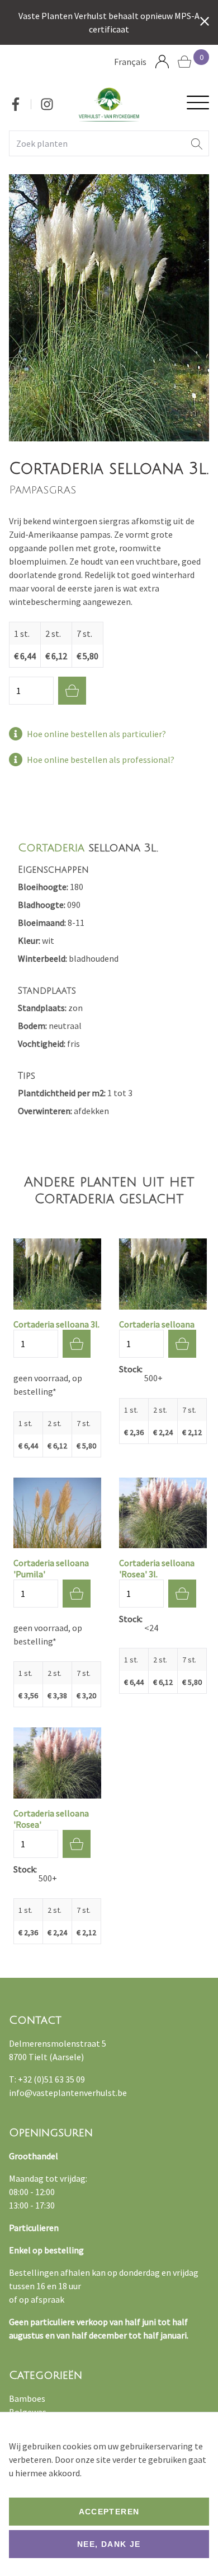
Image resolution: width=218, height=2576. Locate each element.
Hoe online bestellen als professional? (101, 760)
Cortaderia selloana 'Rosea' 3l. (157, 1568)
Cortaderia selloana (157, 1324)
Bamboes (27, 2398)
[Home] (109, 104)
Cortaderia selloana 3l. (56, 1324)
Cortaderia (51, 848)
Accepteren (109, 2512)
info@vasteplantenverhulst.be (68, 2093)
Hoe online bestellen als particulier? (96, 734)
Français (130, 62)
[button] (197, 143)
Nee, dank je (109, 2544)
